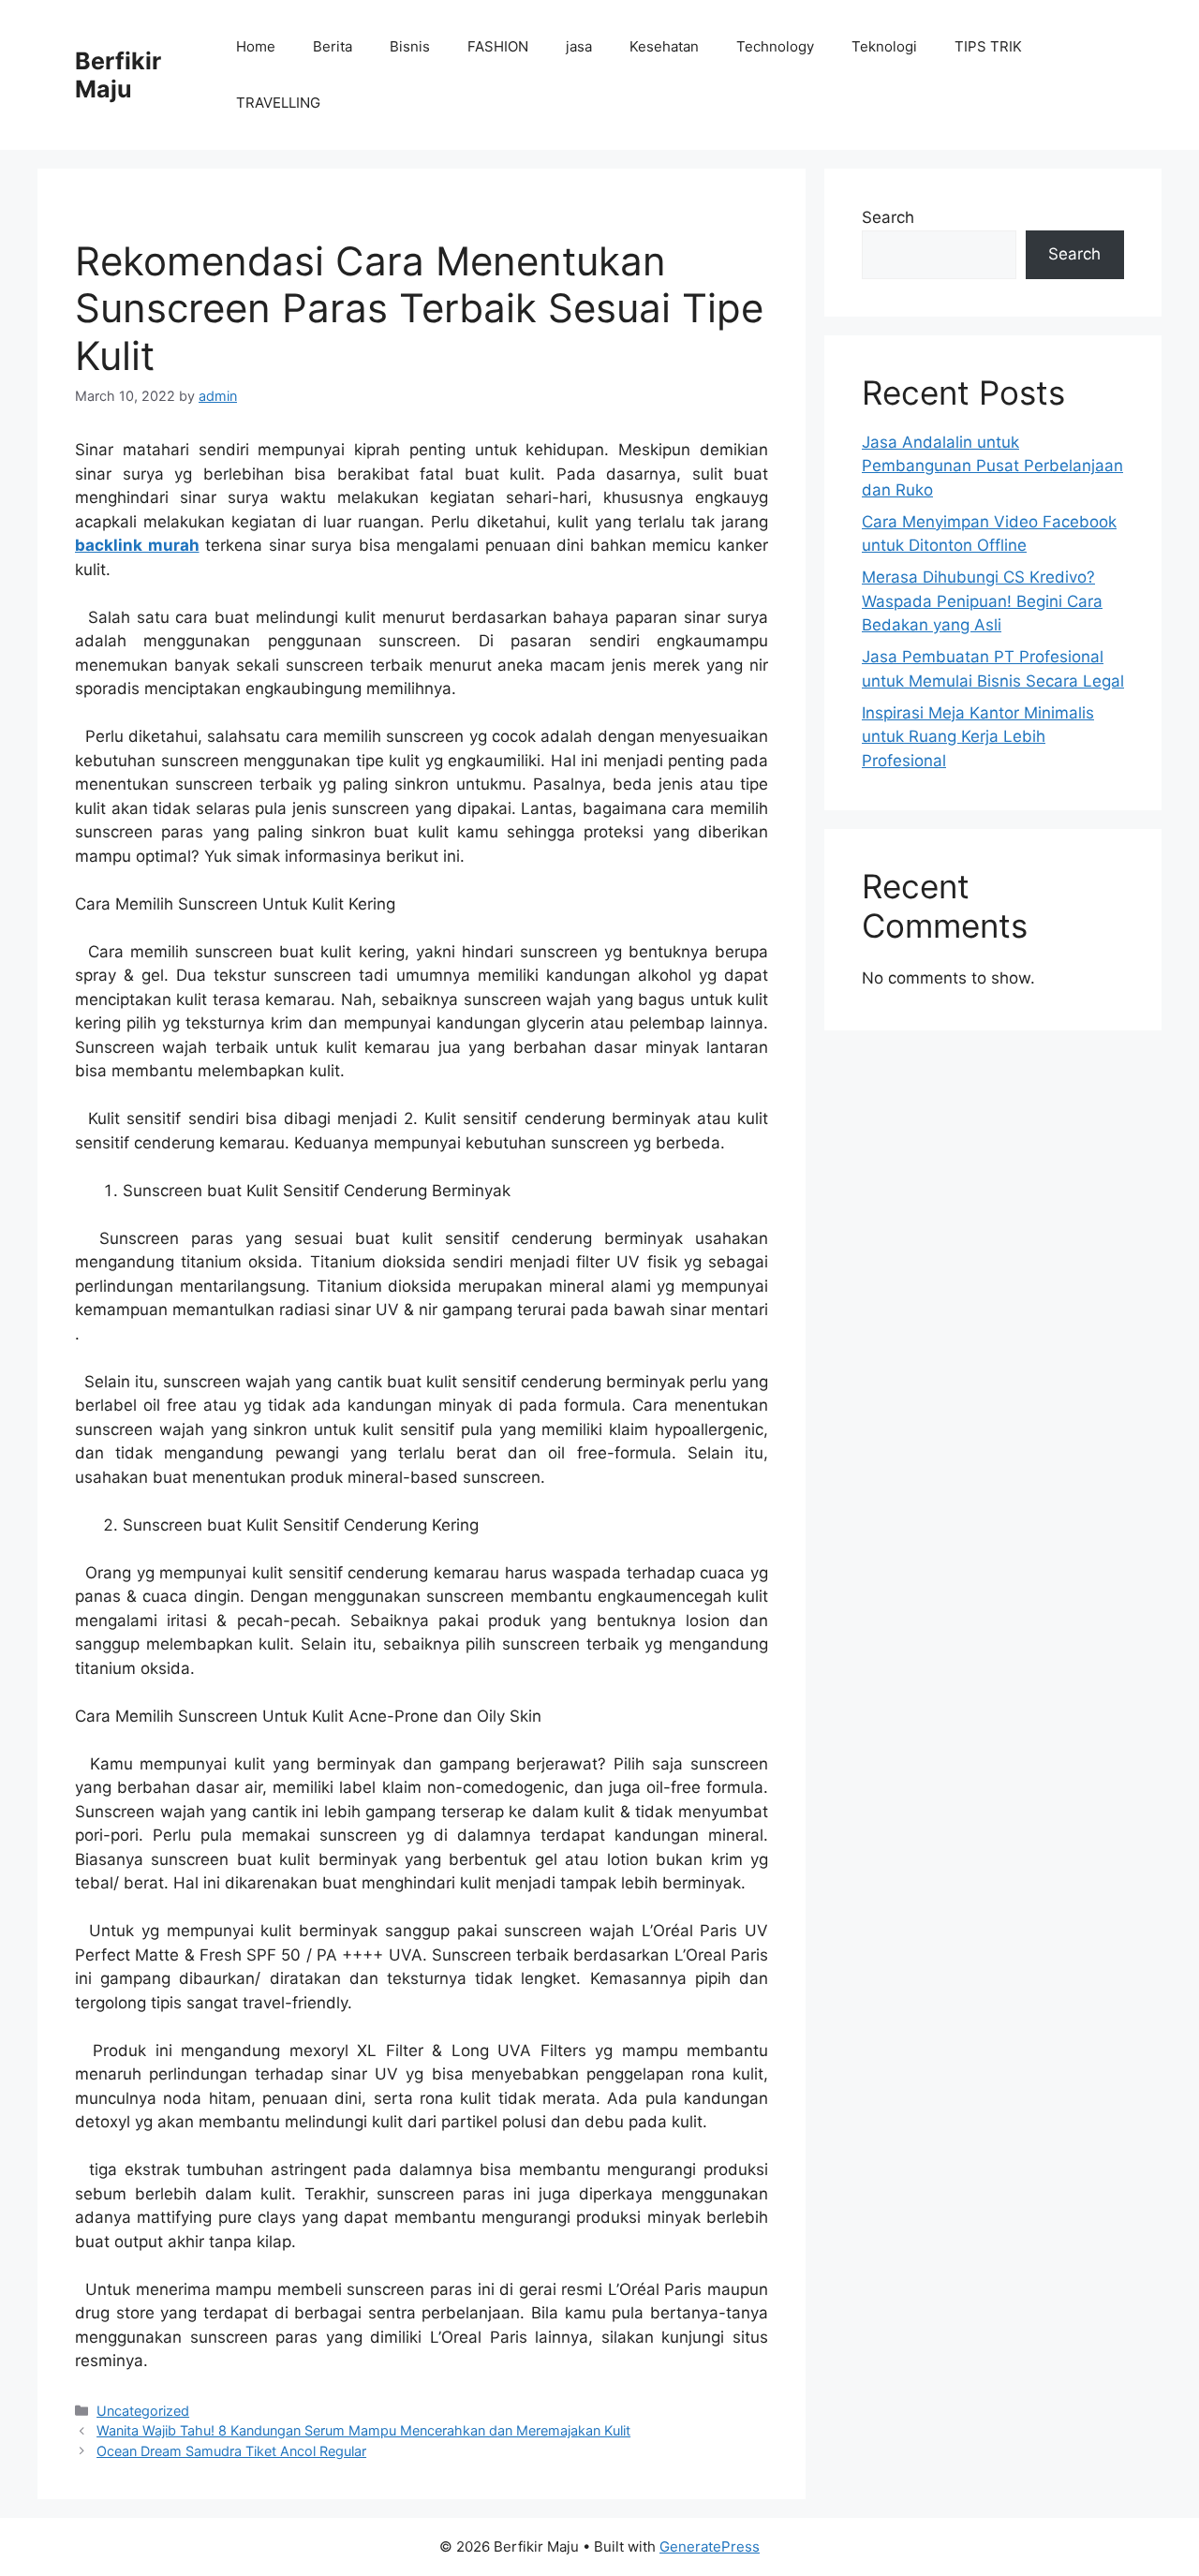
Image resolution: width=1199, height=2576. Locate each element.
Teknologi (884, 46)
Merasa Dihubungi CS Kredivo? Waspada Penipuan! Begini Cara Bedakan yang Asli (982, 601)
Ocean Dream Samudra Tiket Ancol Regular (231, 2451)
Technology (775, 46)
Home (256, 46)
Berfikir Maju (118, 75)
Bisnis (410, 46)
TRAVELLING (278, 103)
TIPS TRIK (988, 46)
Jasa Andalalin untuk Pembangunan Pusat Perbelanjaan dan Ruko (992, 466)
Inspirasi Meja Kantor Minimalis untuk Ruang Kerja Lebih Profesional (978, 737)
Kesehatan (664, 46)
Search (888, 217)
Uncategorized (143, 2411)
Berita (333, 46)
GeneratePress (710, 2546)
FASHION (498, 46)
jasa (579, 46)
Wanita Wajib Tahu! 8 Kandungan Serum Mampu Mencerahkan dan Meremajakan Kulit (363, 2430)
